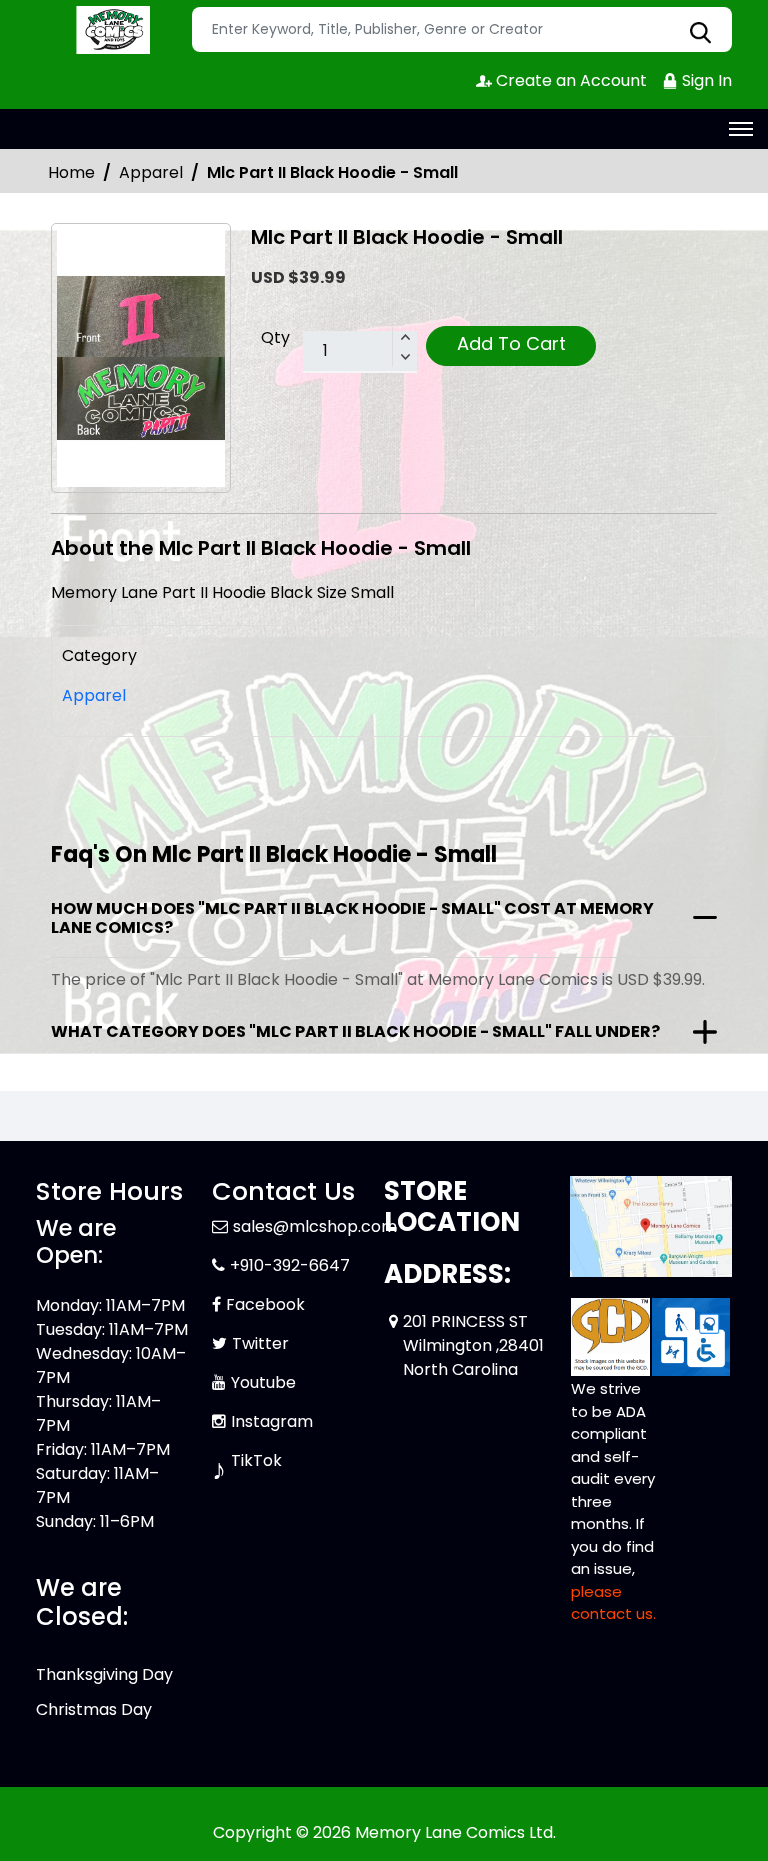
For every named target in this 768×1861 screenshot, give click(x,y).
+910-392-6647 (290, 1265)
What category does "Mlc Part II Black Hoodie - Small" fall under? (355, 1031)
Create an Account (569, 80)
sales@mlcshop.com (315, 1226)
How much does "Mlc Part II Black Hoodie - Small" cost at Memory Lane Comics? (352, 918)
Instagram (272, 1421)
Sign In (705, 80)
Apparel (151, 172)
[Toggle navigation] (741, 129)
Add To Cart (511, 343)
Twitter (260, 1343)
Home (71, 172)
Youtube (263, 1382)
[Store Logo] (111, 30)
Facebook (265, 1304)
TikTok (256, 1460)
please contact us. (613, 1603)
